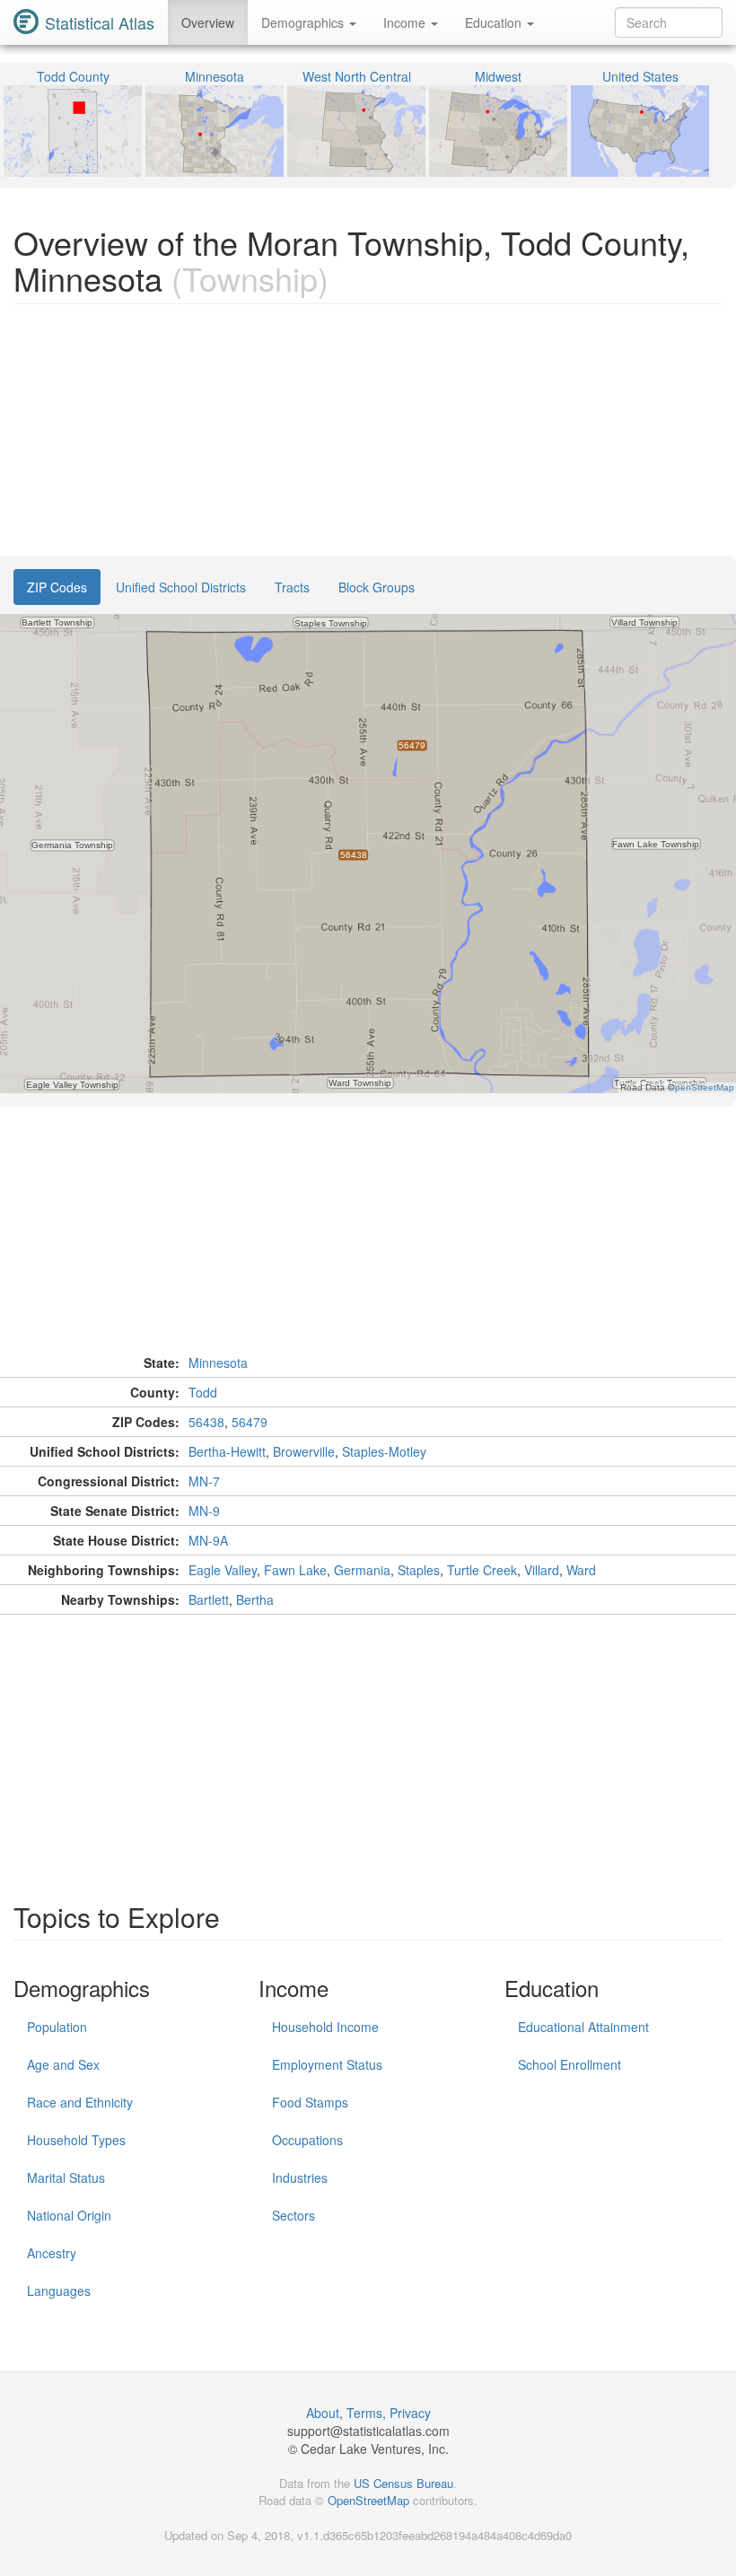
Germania (362, 1570)
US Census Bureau (403, 2483)
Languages (59, 2291)
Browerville (304, 1451)
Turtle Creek (482, 1570)
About (323, 2413)
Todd (203, 1392)
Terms (364, 2413)
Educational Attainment (583, 2027)
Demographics (304, 22)
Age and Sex (63, 2064)
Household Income (325, 2027)
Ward (581, 1570)
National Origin (69, 2215)
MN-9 (204, 1511)
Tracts (292, 587)
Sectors (294, 2215)
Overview (208, 22)
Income (406, 22)
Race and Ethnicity (80, 2102)
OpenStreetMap (368, 2500)
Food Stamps (310, 2102)
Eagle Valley (223, 1570)
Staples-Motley (384, 1451)
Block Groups (377, 587)
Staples (419, 1570)
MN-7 (204, 1481)
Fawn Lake (295, 1570)
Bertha (255, 1599)
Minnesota (218, 1362)
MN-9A (208, 1540)
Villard (542, 1570)
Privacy (410, 2413)
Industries (300, 2177)
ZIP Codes (57, 587)
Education (495, 22)
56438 (206, 1422)
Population (57, 2027)
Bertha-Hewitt (227, 1451)
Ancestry (52, 2253)
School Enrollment (570, 2064)
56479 (250, 1422)
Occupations (307, 2140)
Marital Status (66, 2177)
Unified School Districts (181, 587)
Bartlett (209, 1599)
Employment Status (327, 2064)
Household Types (76, 2140)
